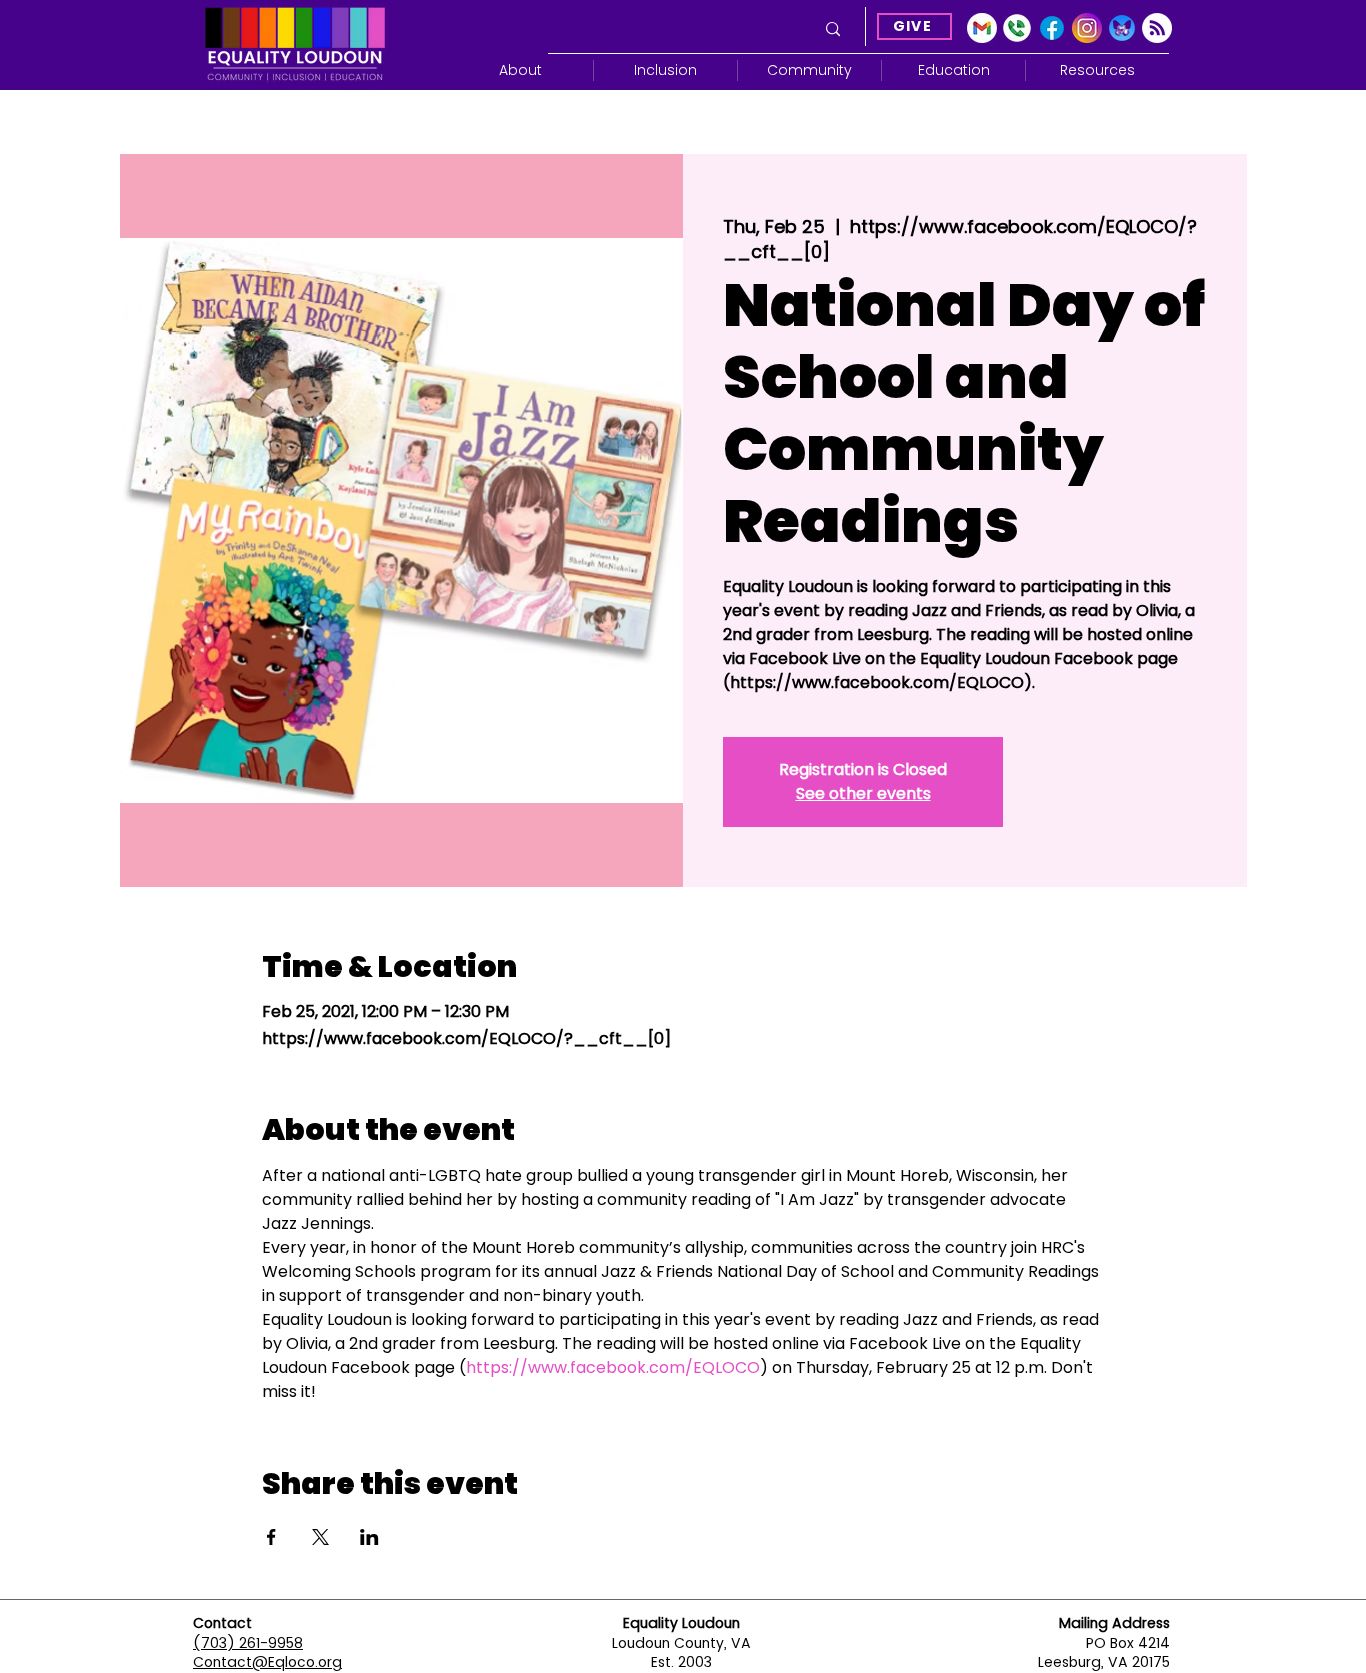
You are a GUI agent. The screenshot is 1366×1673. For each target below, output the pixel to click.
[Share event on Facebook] (271, 1537)
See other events (863, 793)
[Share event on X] (320, 1537)
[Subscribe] (1157, 28)
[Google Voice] (1017, 28)
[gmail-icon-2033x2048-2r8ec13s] (982, 28)
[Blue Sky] (1122, 28)
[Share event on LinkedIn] (369, 1537)
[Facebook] (1052, 28)
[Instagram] (1087, 28)
